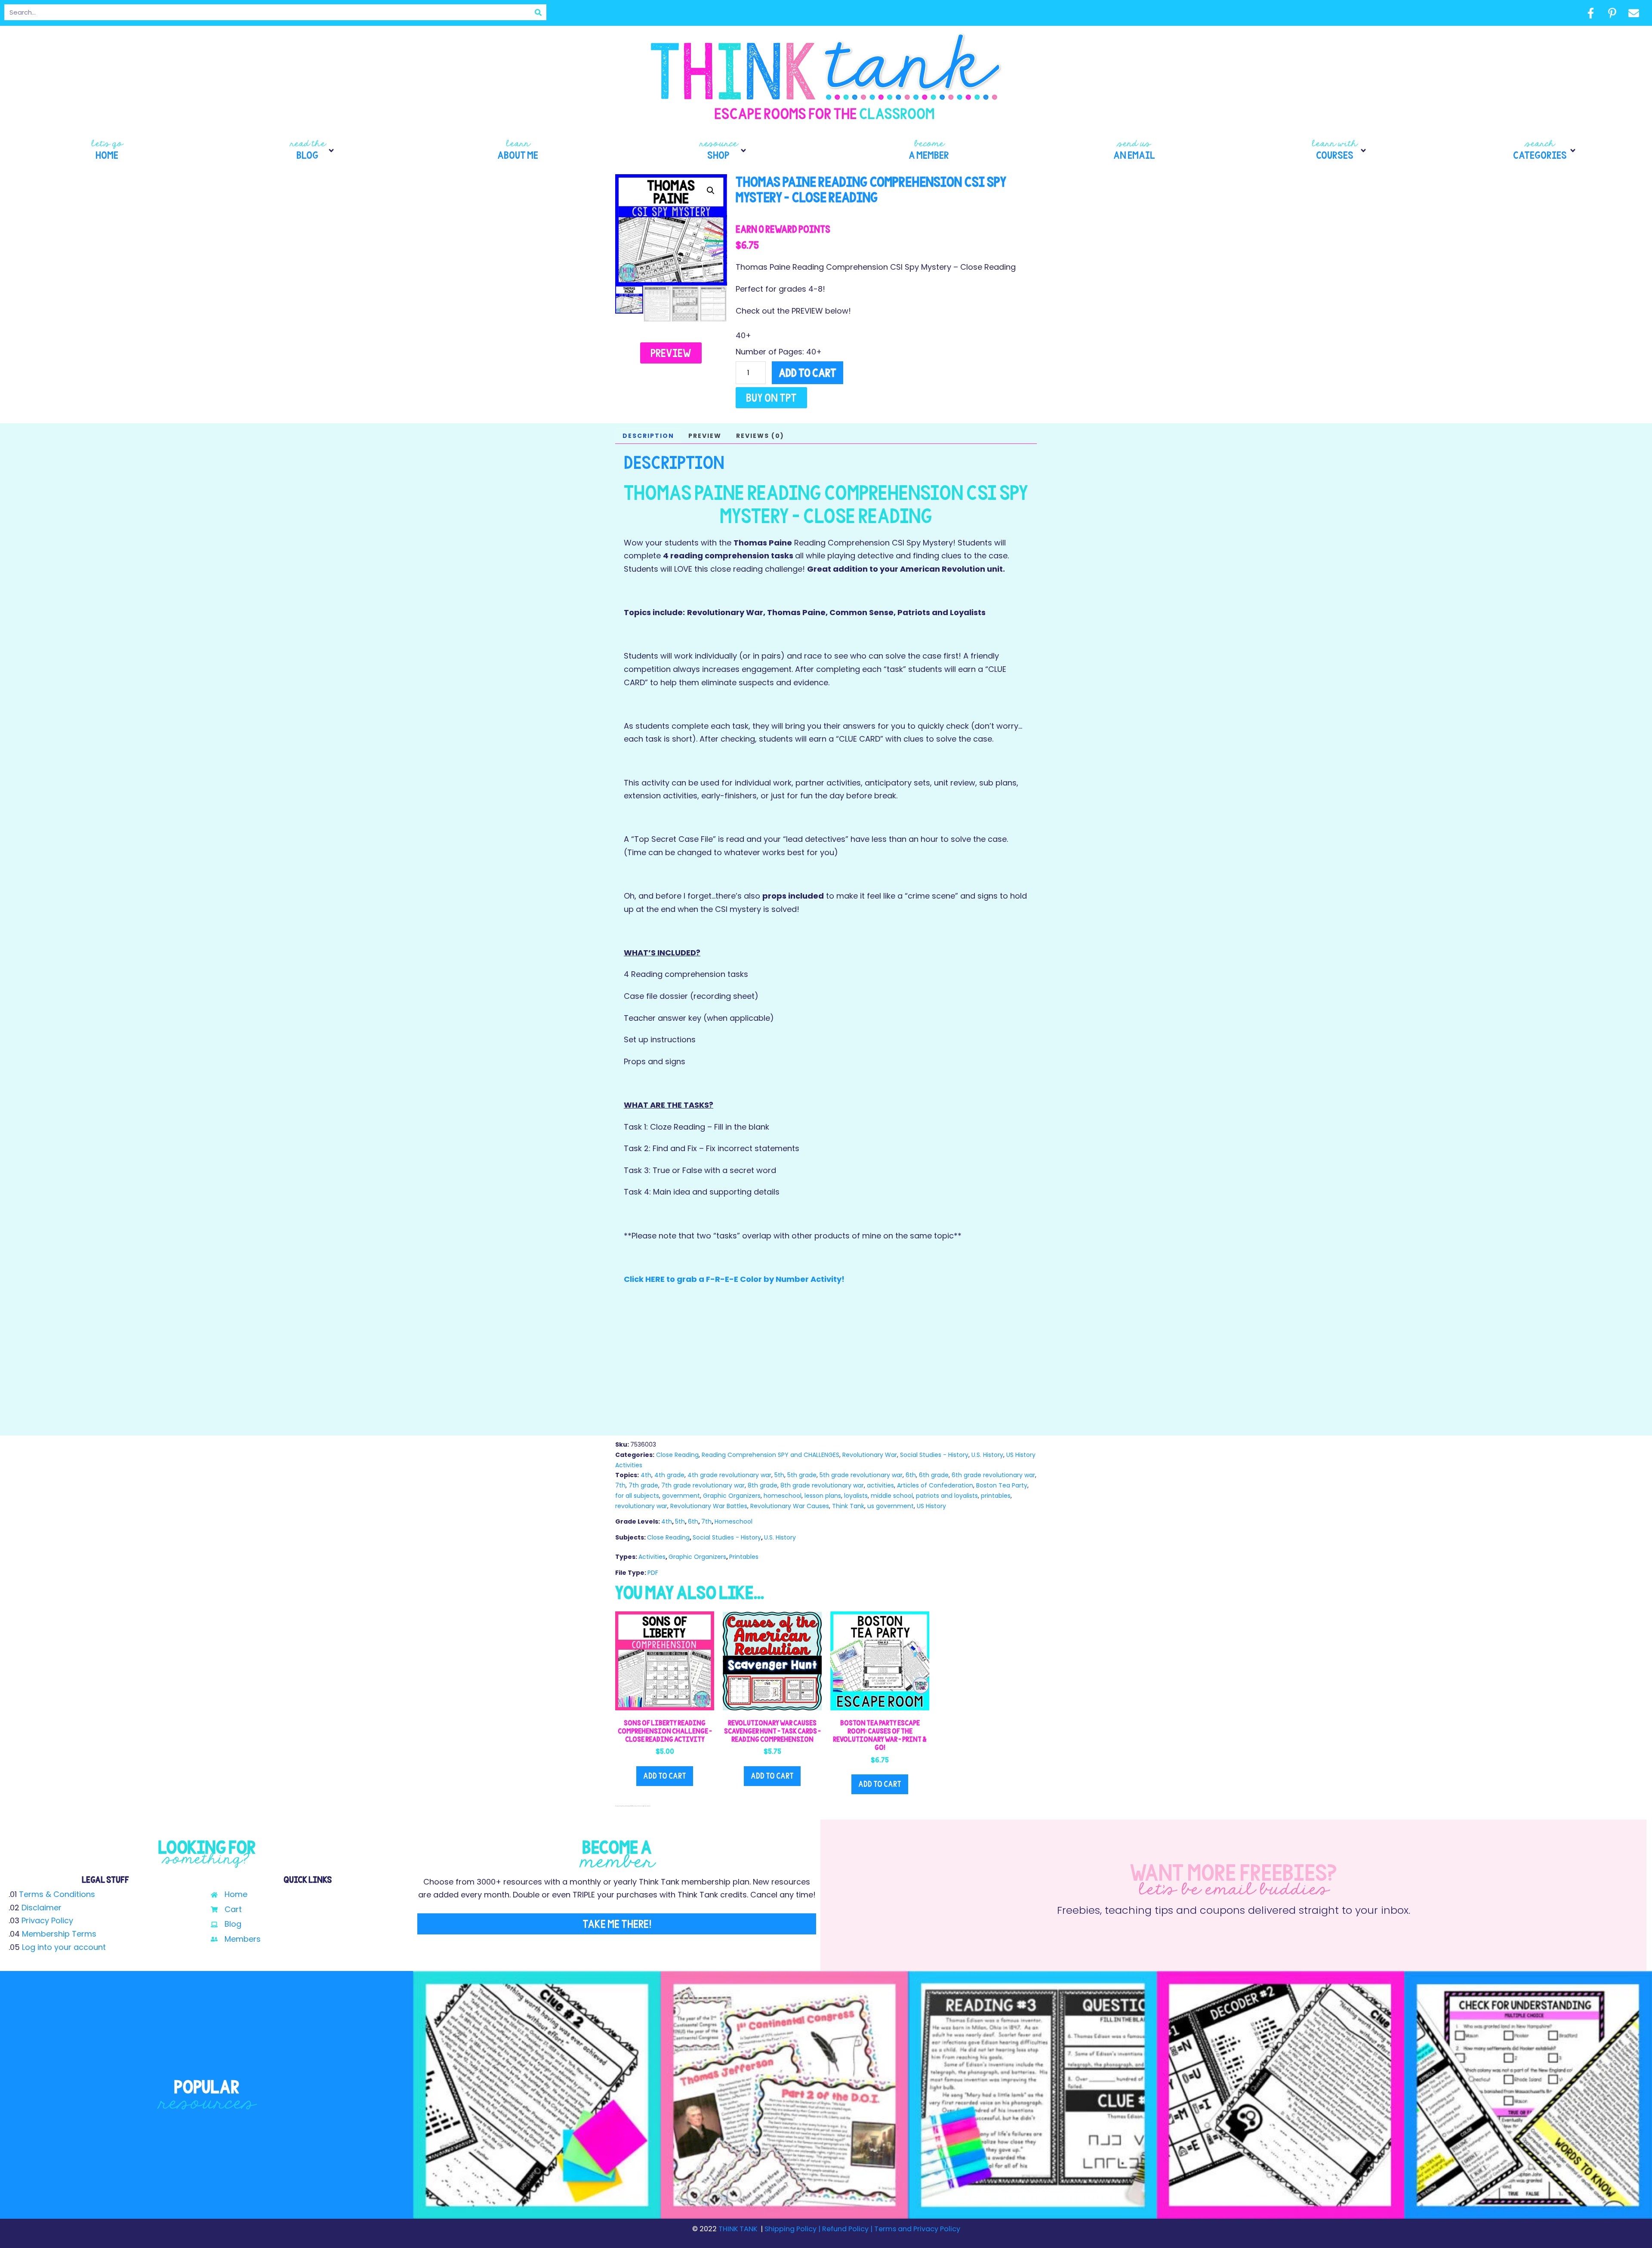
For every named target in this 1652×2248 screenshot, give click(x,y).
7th (620, 1485)
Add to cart (808, 373)
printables (996, 1496)
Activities (652, 1557)
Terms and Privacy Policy (916, 2229)
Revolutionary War (870, 1455)
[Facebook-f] (1590, 13)
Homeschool (734, 1521)
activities (880, 1485)
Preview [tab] (705, 436)
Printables (744, 1557)
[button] (313, 151)
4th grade (669, 1475)
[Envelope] (1634, 13)
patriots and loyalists (947, 1496)
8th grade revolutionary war (822, 1485)
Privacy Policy (47, 1920)
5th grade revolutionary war (861, 1475)
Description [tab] (648, 436)
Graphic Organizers (732, 1496)
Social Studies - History (934, 1455)
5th (779, 1475)
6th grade (934, 1475)
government (681, 1496)
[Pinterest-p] (1612, 13)
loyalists (856, 1496)
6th (911, 1475)
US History (931, 1506)
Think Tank (848, 1506)
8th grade (763, 1485)
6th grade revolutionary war (993, 1475)
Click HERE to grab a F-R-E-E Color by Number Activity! (734, 1279)
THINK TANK (738, 2229)
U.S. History (987, 1455)
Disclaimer (42, 1908)
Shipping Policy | (793, 2229)
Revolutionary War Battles (709, 1506)
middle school (892, 1496)
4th (646, 1475)
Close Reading (677, 1455)
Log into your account (64, 1947)
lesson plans (823, 1496)
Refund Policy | (847, 2229)
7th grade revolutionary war (703, 1485)
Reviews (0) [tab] (760, 436)
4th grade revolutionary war (729, 1475)
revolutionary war (641, 1506)
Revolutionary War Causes (790, 1506)
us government (891, 1506)
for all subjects (637, 1496)
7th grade (643, 1485)
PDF (653, 1573)
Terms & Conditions (57, 1894)
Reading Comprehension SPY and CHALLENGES (771, 1455)
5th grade (802, 1475)
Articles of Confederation (935, 1485)
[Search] (538, 12)
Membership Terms (59, 1934)
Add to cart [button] (665, 1776)
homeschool (783, 1496)
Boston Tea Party (1002, 1485)
